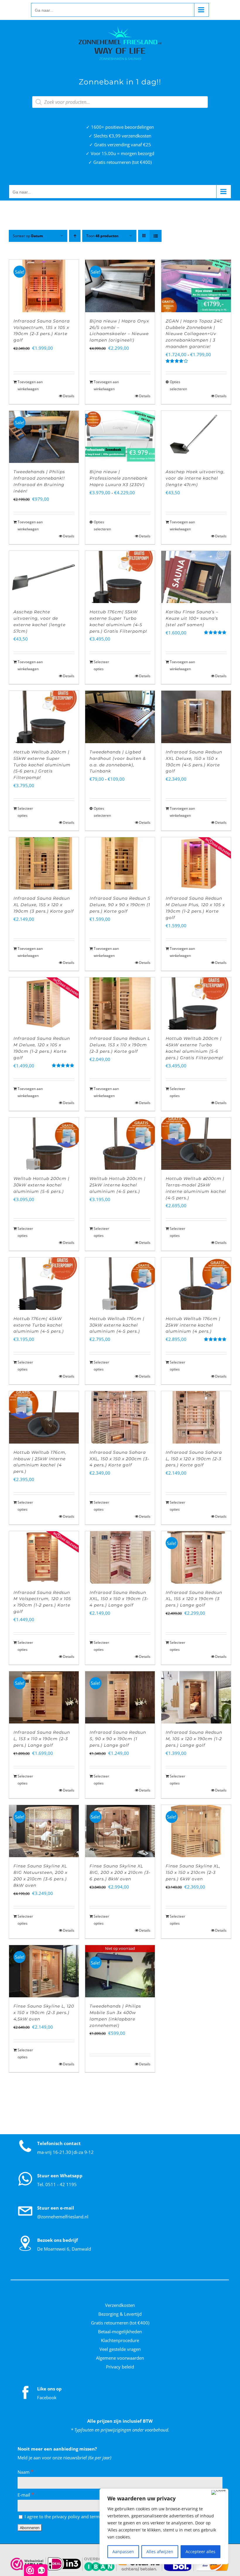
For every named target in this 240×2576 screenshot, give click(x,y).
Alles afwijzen (160, 2552)
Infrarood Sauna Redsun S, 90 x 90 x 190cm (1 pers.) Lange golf (118, 1739)
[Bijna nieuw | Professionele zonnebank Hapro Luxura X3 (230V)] (120, 437)
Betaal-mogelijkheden (120, 2332)
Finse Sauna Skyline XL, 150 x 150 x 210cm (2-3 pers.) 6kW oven (193, 1872)
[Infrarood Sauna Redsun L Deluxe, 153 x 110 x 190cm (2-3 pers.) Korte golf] (120, 1003)
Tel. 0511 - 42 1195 (57, 2184)
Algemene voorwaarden (120, 2358)
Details (69, 396)
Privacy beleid (120, 2367)
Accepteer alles (200, 2552)
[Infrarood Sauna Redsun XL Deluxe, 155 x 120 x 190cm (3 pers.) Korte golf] (44, 863)
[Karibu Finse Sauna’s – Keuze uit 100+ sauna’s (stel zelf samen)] (196, 577)
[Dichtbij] (218, 2492)
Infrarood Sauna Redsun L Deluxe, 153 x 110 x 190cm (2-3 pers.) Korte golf (120, 1045)
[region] (164, 2526)
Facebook (47, 2397)
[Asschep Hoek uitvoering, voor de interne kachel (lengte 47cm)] (196, 437)
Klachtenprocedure (120, 2340)
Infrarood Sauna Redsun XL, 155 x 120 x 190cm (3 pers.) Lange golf (194, 1599)
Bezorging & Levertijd (120, 2314)
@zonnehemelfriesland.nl (63, 2217)
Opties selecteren (178, 385)
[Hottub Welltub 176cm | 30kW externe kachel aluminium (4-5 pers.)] (120, 1283)
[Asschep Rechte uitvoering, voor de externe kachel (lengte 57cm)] (44, 577)
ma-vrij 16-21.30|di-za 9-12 (65, 2152)
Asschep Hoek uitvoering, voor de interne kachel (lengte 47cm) (195, 478)
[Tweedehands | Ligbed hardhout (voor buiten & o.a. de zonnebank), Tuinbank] (120, 717)
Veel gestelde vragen (120, 2349)
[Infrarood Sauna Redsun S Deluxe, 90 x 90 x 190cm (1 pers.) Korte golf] (120, 863)
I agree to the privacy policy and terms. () (69, 2516)
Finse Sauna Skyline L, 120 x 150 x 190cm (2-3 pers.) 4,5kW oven (44, 2013)
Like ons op (49, 2389)
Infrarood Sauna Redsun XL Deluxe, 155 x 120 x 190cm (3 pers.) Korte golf (44, 905)
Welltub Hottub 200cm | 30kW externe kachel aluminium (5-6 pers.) (41, 1185)
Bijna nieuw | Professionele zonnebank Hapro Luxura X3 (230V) (119, 478)
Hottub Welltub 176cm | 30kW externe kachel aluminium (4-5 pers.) (117, 1325)
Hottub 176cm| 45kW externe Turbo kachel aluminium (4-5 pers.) (39, 1325)
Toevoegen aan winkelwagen (30, 385)
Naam (26, 2472)
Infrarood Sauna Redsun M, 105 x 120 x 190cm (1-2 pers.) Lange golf (194, 1739)
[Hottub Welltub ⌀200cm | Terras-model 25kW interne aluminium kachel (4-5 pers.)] (196, 1144)
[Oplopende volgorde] (75, 236)
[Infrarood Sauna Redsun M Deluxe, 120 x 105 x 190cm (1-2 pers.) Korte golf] (44, 1003)
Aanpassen (123, 2552)
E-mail (26, 2495)
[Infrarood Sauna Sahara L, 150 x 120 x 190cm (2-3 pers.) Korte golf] (196, 1417)
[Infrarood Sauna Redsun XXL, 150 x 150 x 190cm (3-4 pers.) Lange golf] (120, 1557)
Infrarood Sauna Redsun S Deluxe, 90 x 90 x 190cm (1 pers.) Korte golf (120, 905)
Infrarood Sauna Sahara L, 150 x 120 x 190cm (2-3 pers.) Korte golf (194, 1459)
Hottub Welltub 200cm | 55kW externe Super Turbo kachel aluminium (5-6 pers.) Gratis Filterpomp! (42, 765)
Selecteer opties (101, 665)
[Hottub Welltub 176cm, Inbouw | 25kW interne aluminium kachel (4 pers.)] (44, 1417)
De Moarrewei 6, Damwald (64, 2249)
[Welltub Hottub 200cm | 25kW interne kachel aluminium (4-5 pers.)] (120, 1144)
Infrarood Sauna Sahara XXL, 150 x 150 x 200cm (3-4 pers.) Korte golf (119, 1459)
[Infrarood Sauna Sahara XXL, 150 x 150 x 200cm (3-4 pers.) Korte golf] (120, 1417)
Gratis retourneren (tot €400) (120, 2323)
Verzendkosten (120, 2305)
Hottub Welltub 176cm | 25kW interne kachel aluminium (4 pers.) (193, 1325)
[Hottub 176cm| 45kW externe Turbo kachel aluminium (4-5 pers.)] (44, 1283)
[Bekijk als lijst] (156, 236)
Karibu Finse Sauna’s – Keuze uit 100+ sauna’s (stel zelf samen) (192, 618)
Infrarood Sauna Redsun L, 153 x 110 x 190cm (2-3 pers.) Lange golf (42, 1739)
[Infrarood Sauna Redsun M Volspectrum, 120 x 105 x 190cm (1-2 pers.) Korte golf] (44, 1557)
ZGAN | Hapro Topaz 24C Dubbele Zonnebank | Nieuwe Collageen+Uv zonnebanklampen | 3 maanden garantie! (194, 334)
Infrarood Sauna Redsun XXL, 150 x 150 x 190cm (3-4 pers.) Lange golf (119, 1599)
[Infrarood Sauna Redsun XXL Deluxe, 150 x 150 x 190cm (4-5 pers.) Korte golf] (196, 717)
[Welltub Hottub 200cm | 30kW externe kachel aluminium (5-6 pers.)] (44, 1144)
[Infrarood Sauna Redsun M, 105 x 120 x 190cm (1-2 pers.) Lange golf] (196, 1697)
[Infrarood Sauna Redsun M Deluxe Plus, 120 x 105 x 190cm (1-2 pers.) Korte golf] (196, 863)
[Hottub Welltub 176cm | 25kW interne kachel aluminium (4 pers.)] (196, 1283)
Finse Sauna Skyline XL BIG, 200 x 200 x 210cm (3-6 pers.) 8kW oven (120, 1872)
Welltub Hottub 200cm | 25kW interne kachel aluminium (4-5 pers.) (118, 1185)
